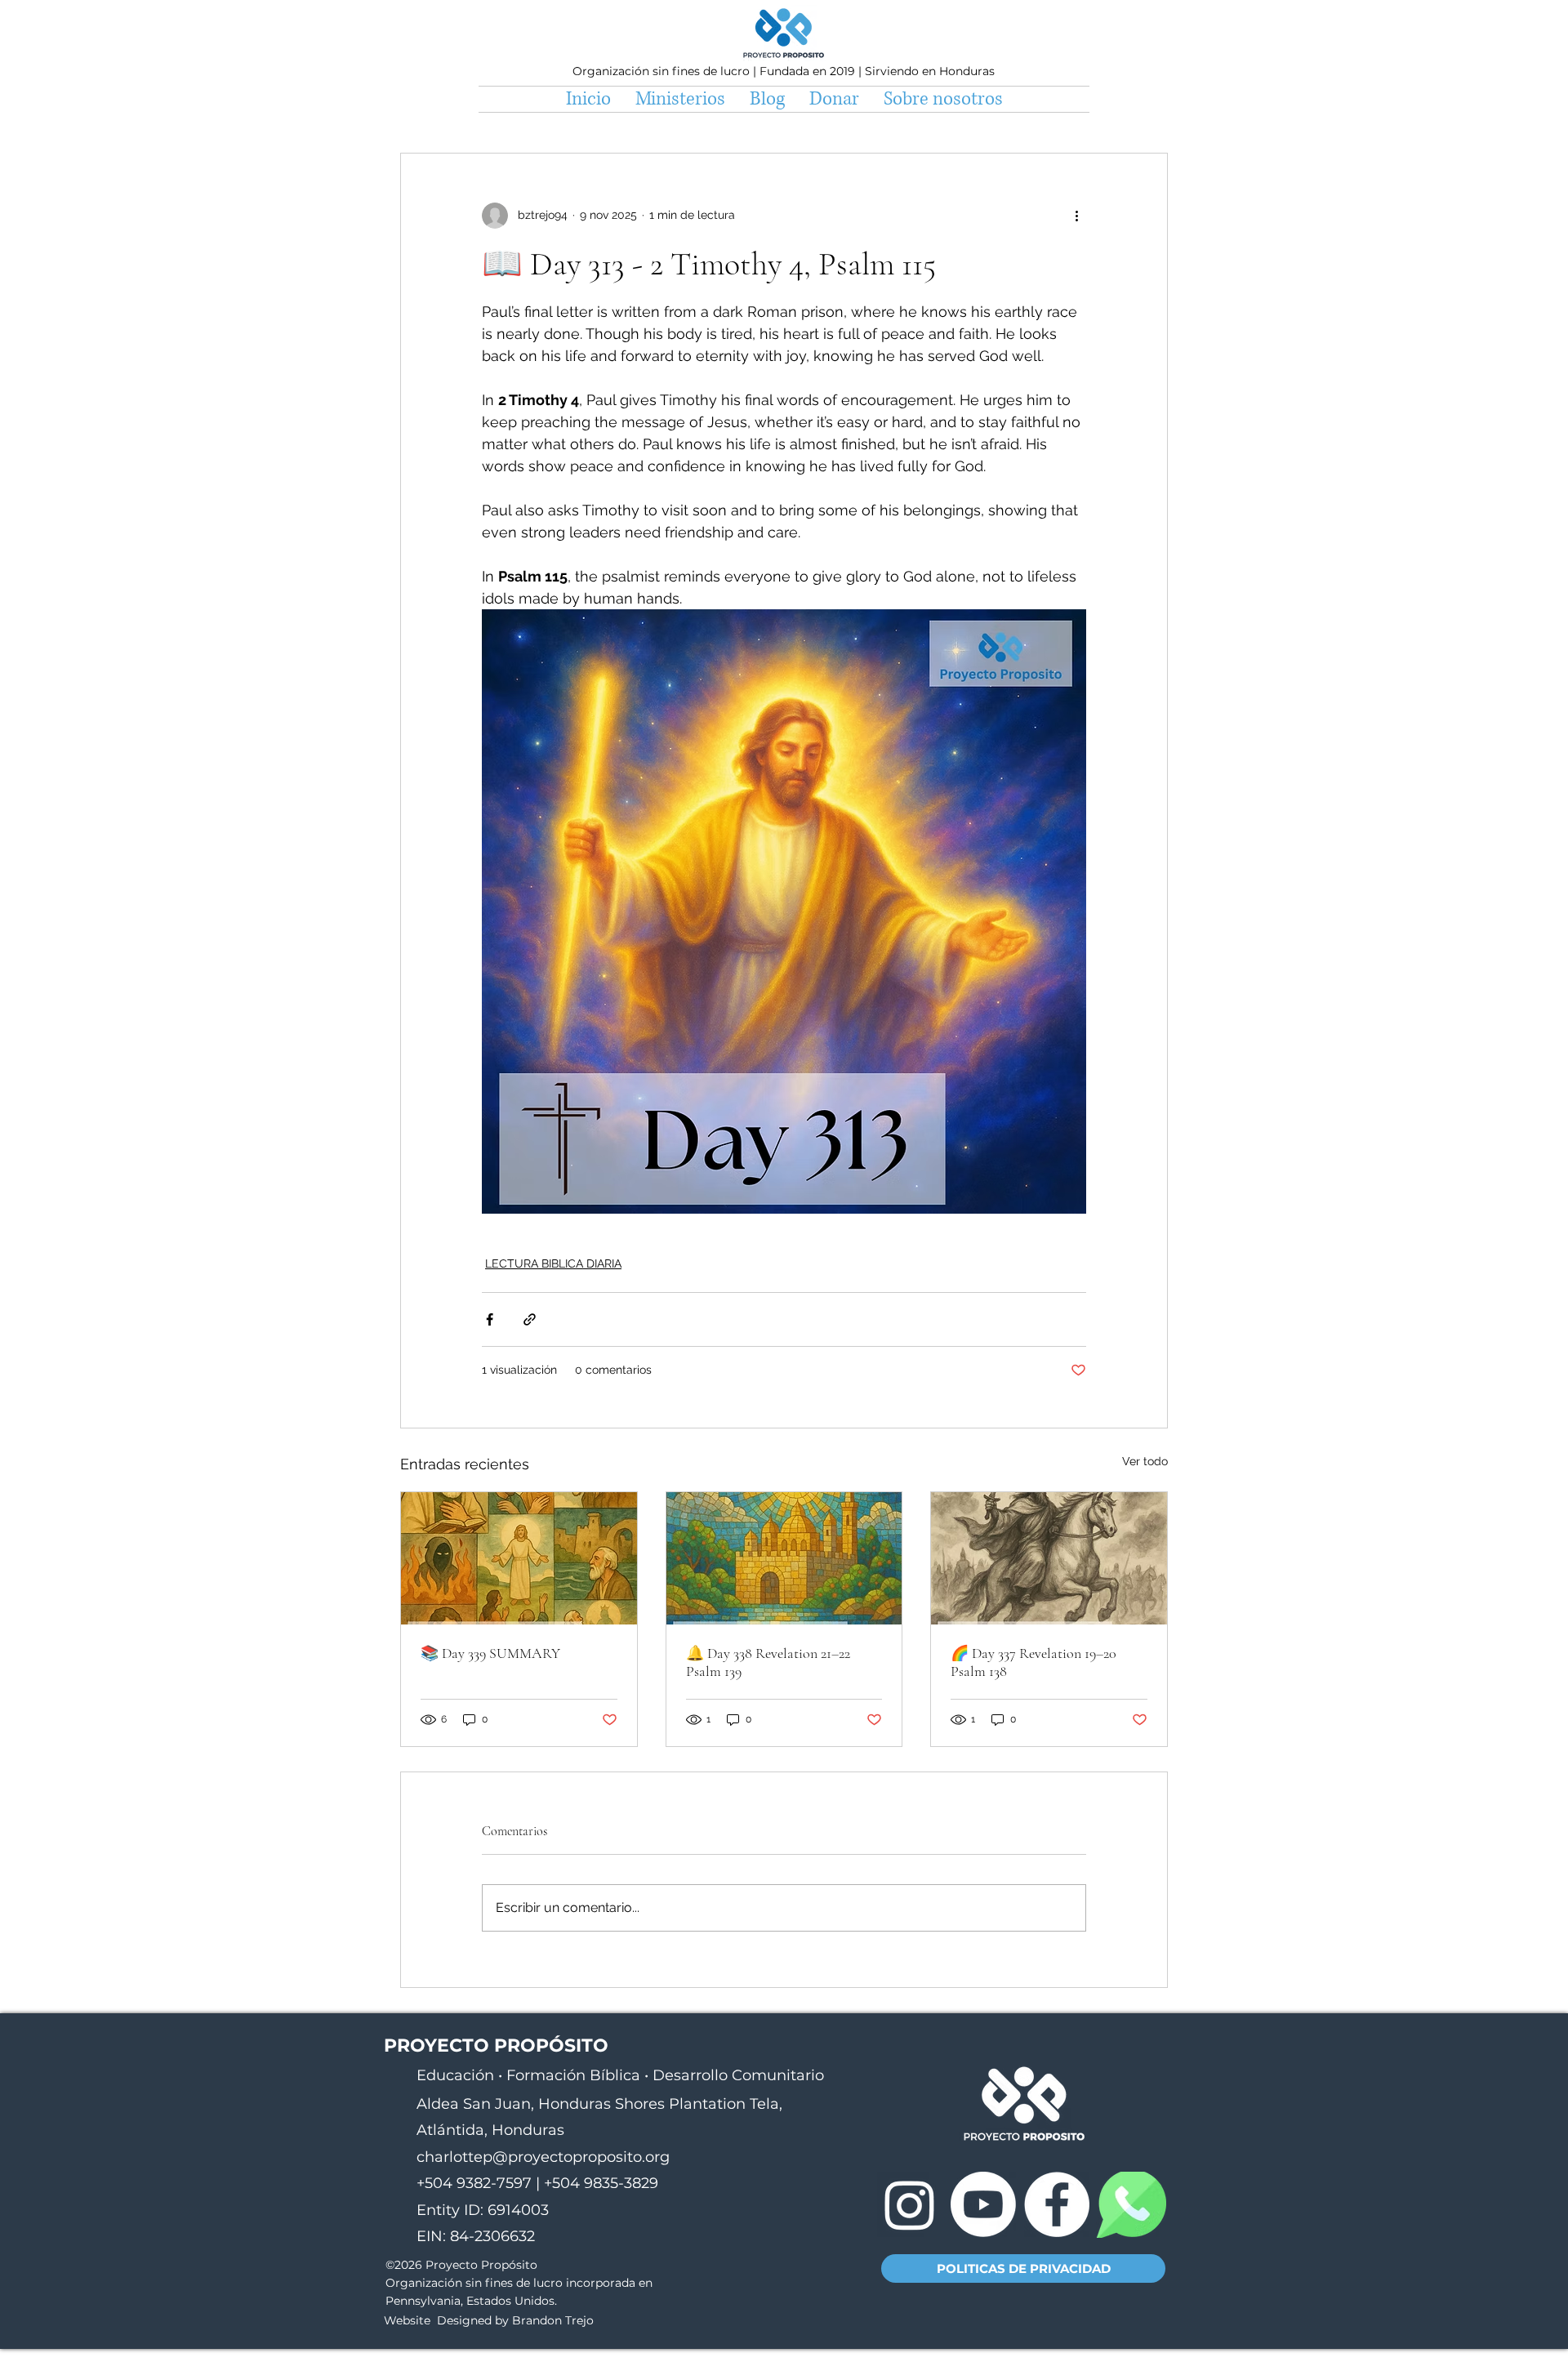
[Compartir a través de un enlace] (530, 1319)
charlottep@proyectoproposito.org (543, 2157)
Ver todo (1145, 1461)
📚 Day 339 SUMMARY (490, 1653)
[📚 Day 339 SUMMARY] (519, 1558)
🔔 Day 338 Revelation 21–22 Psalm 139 (768, 1662)
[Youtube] (983, 2204)
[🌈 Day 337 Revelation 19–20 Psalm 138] (1049, 1558)
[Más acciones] (1076, 216)
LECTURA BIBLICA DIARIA (553, 1263)
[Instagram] (910, 2204)
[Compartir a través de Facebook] (490, 1319)
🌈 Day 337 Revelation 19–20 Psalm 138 (1033, 1662)
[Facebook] (1057, 2204)
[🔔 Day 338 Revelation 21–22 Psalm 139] (784, 1558)
